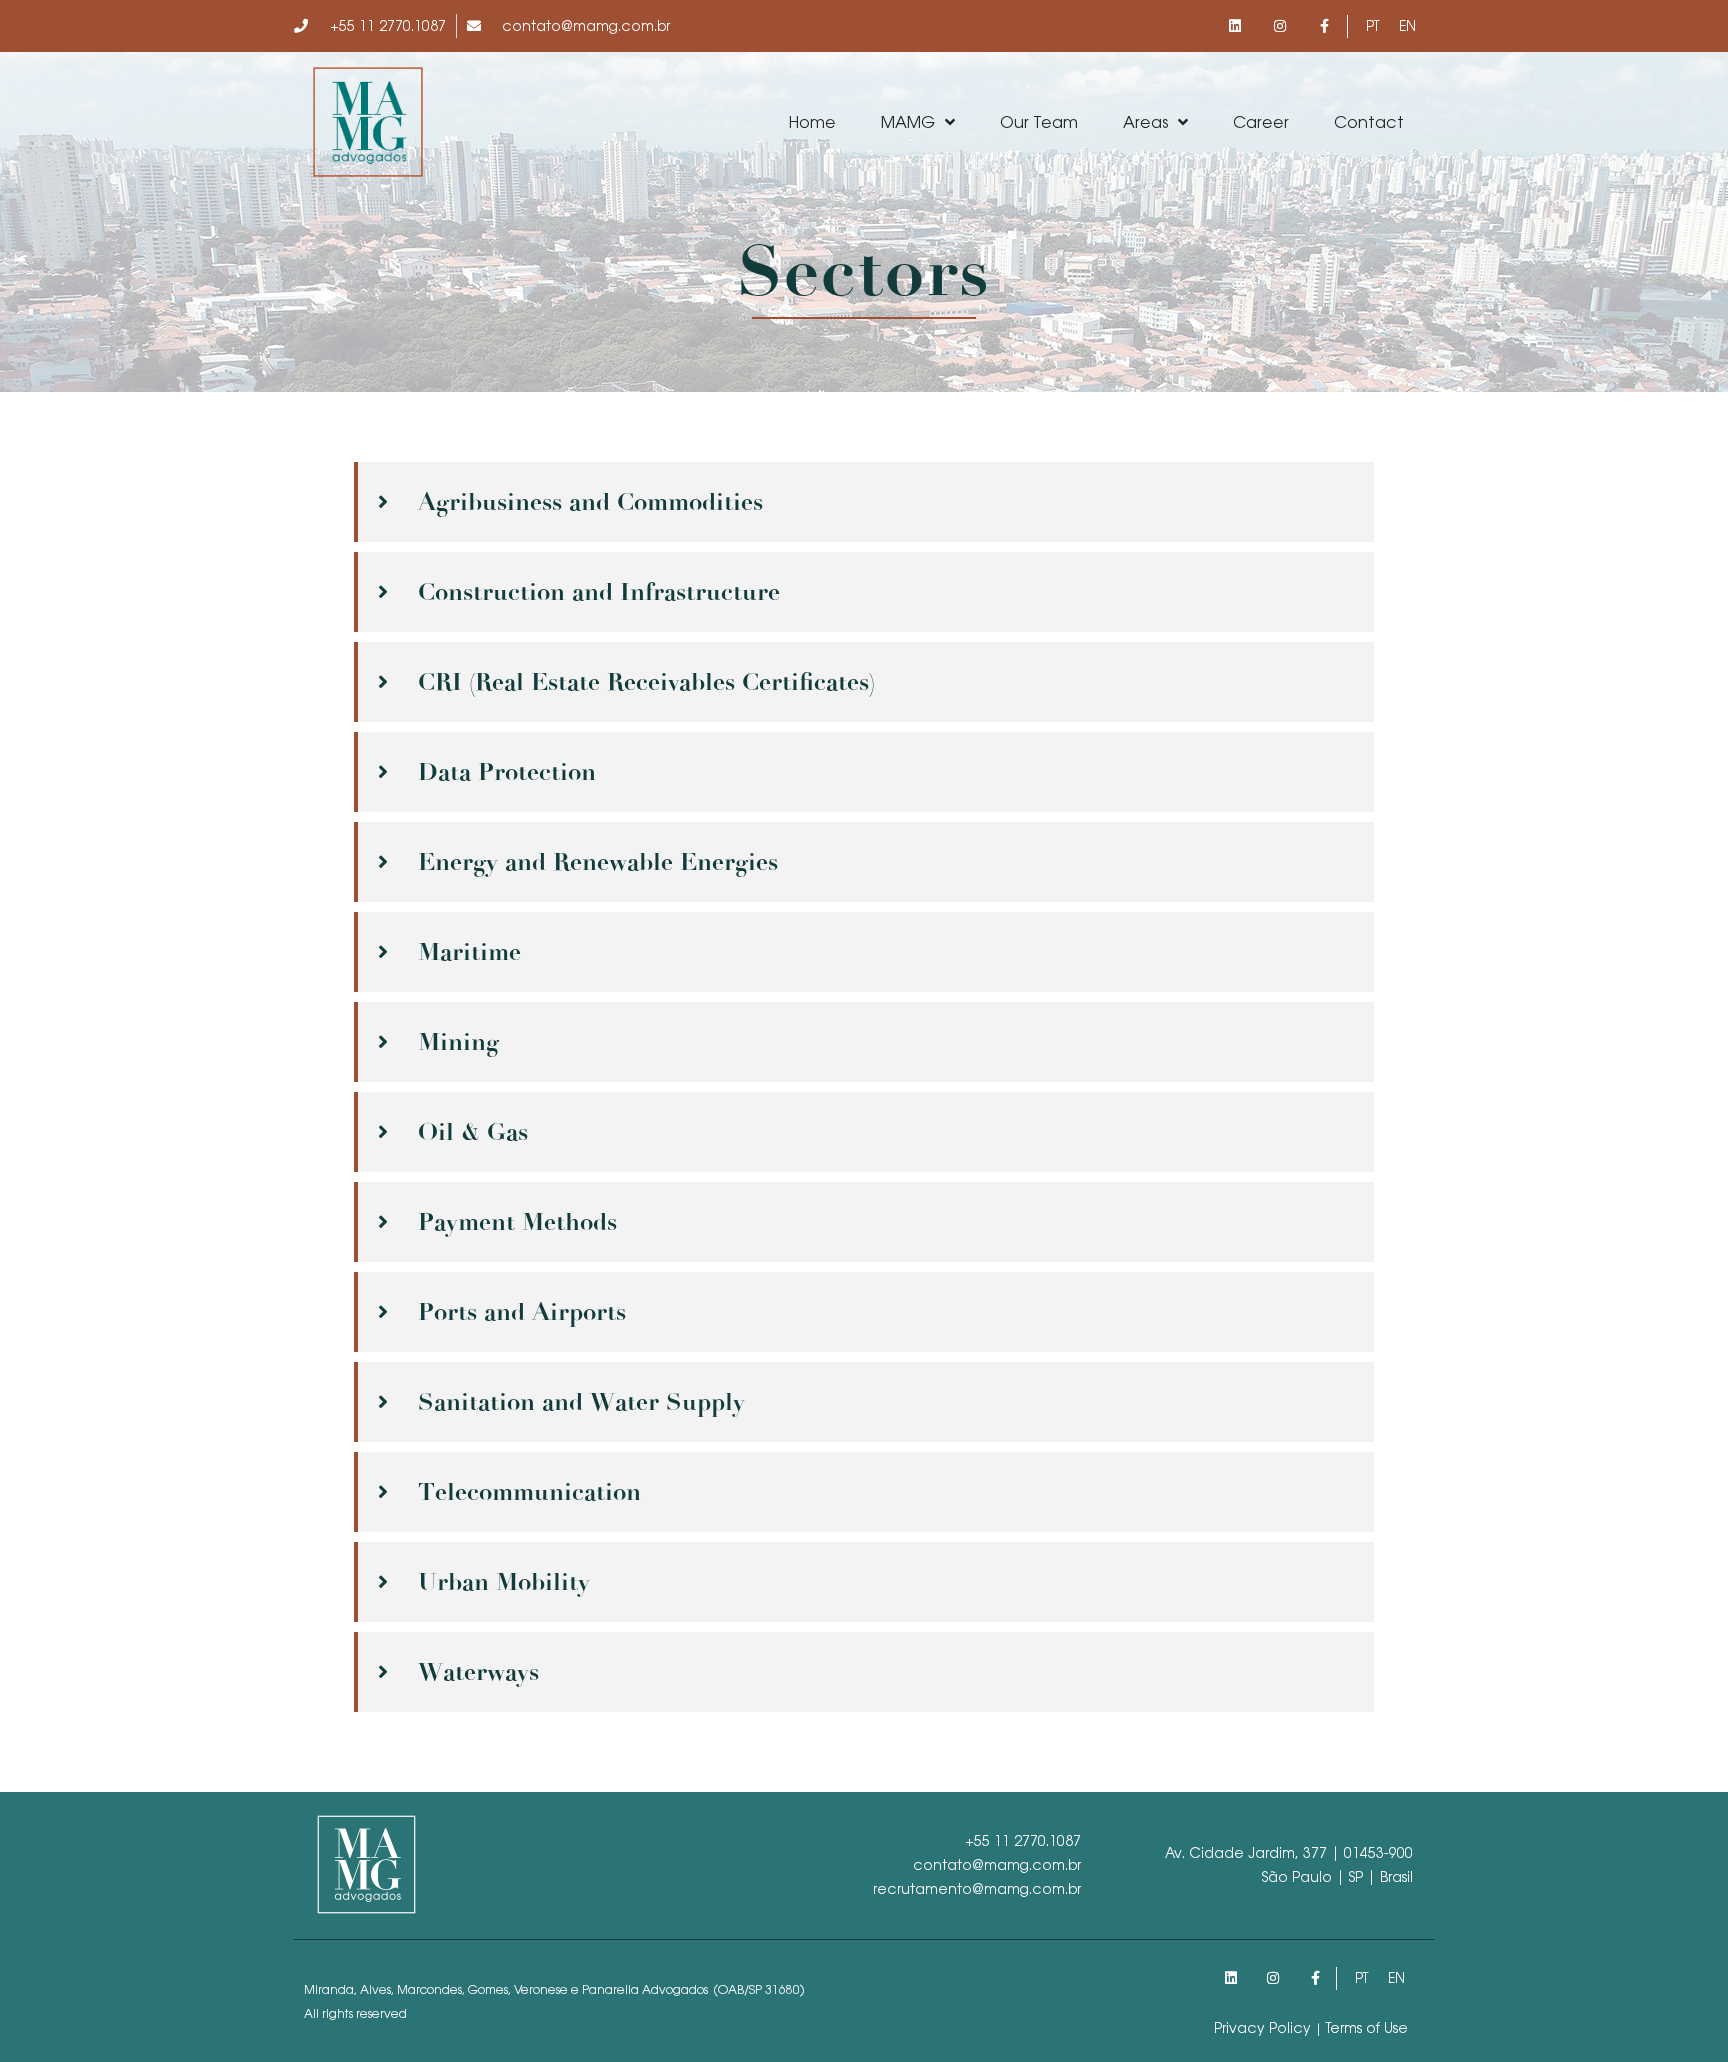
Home (812, 122)
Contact (1369, 122)
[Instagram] (1279, 26)
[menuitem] (1372, 26)
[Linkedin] (1235, 26)
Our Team (1039, 122)
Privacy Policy (1262, 2028)
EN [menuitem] (1407, 26)
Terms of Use (1367, 2028)
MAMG (908, 122)
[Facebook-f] (1324, 26)
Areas (1145, 122)
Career (1261, 122)
